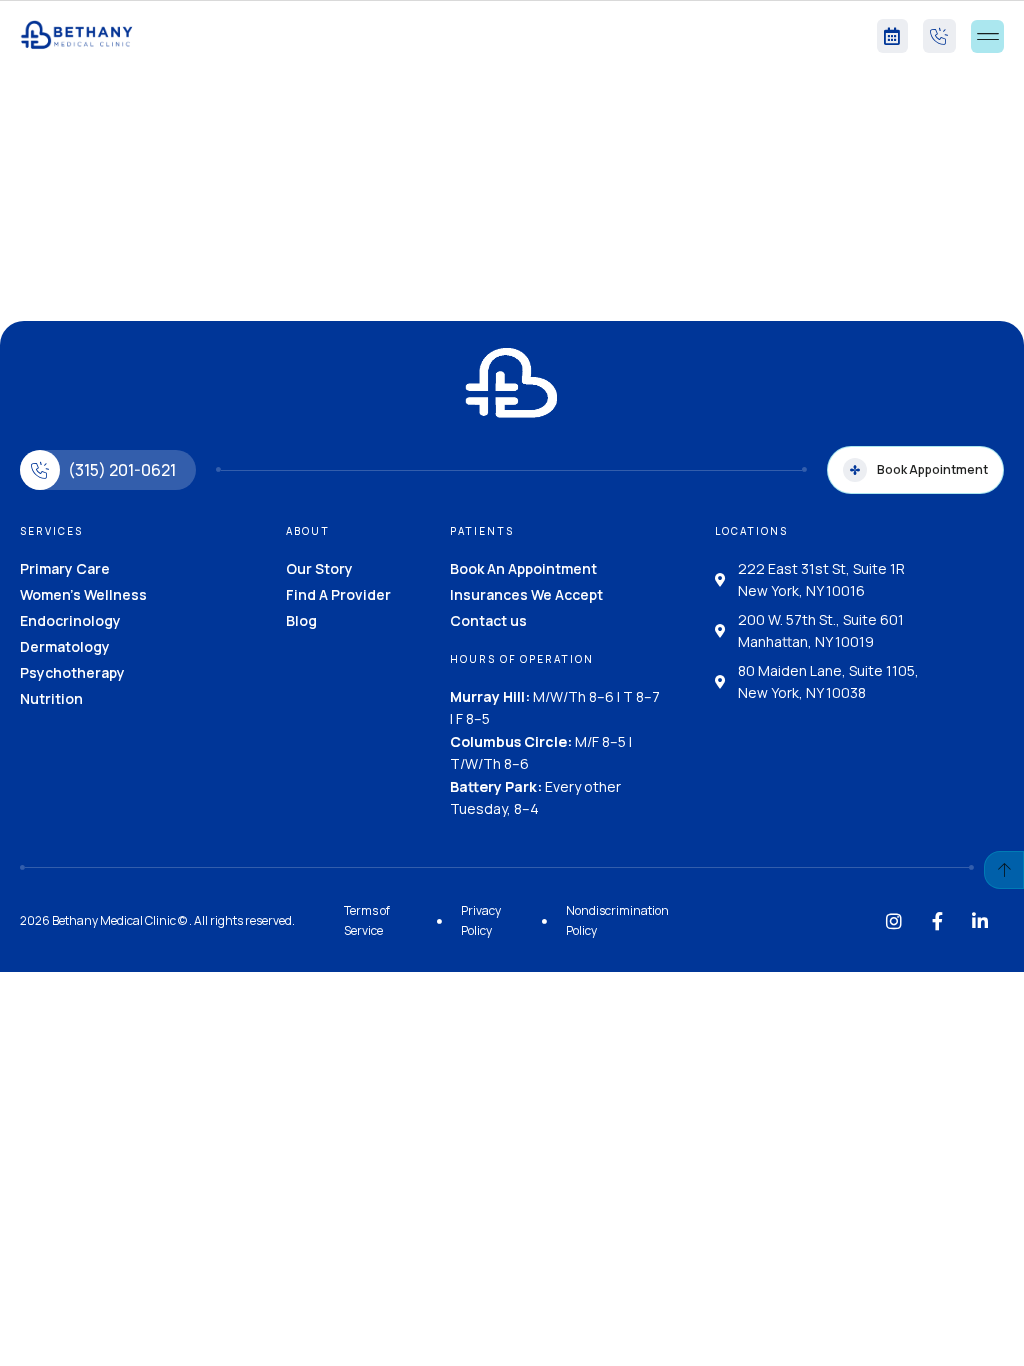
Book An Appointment (523, 568)
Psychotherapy (72, 672)
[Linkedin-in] (980, 921)
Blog (301, 620)
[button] (987, 36)
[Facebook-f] (937, 921)
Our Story (319, 568)
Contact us (488, 620)
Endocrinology (70, 620)
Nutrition (51, 698)
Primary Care (65, 568)
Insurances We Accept (526, 594)
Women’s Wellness (83, 594)
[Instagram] (894, 921)
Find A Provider (338, 594)
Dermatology (65, 646)
